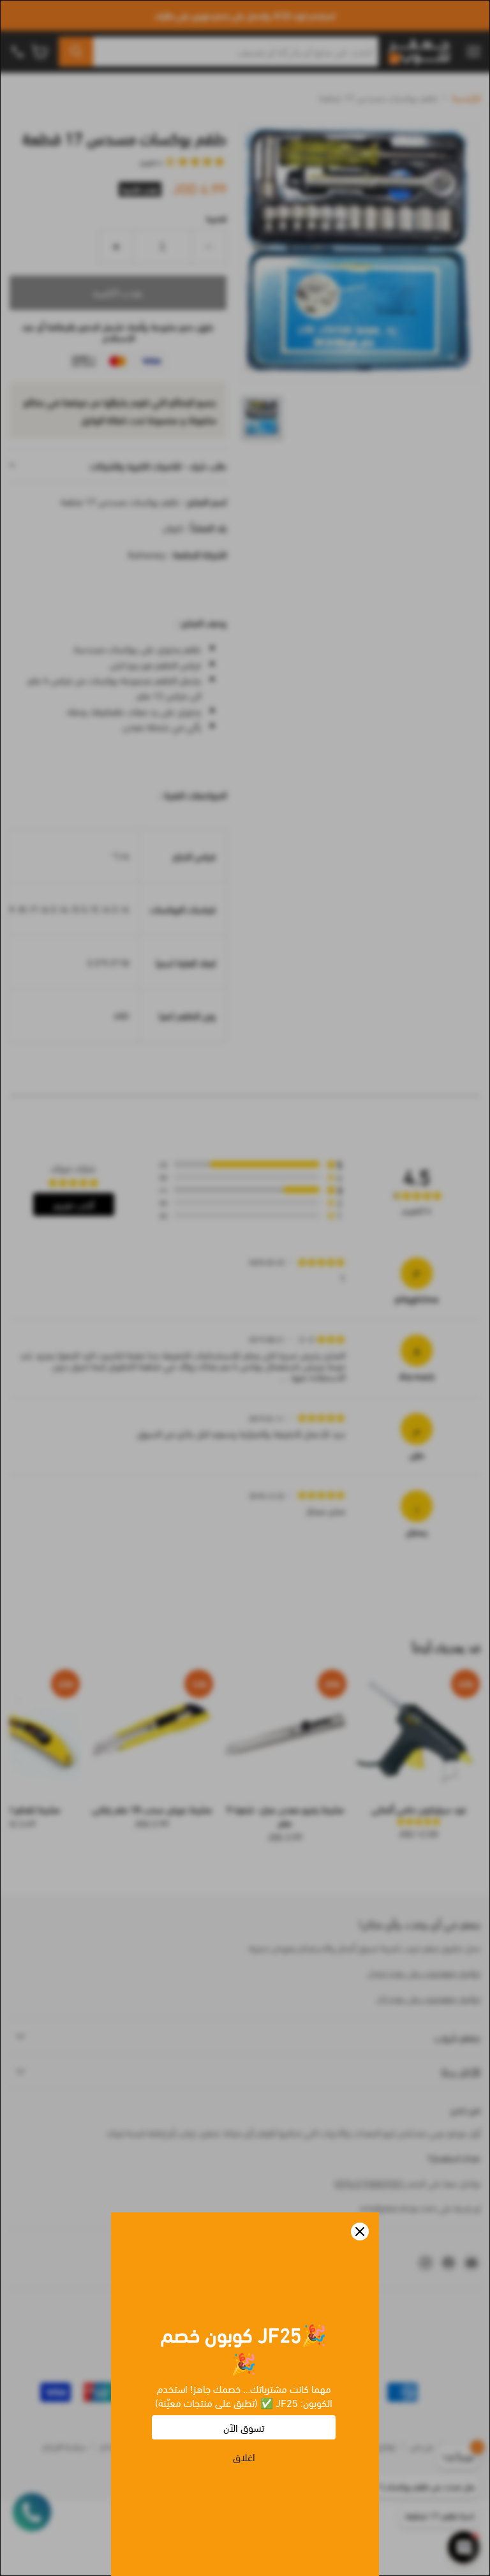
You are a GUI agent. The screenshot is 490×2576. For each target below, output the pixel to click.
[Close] (360, 2232)
